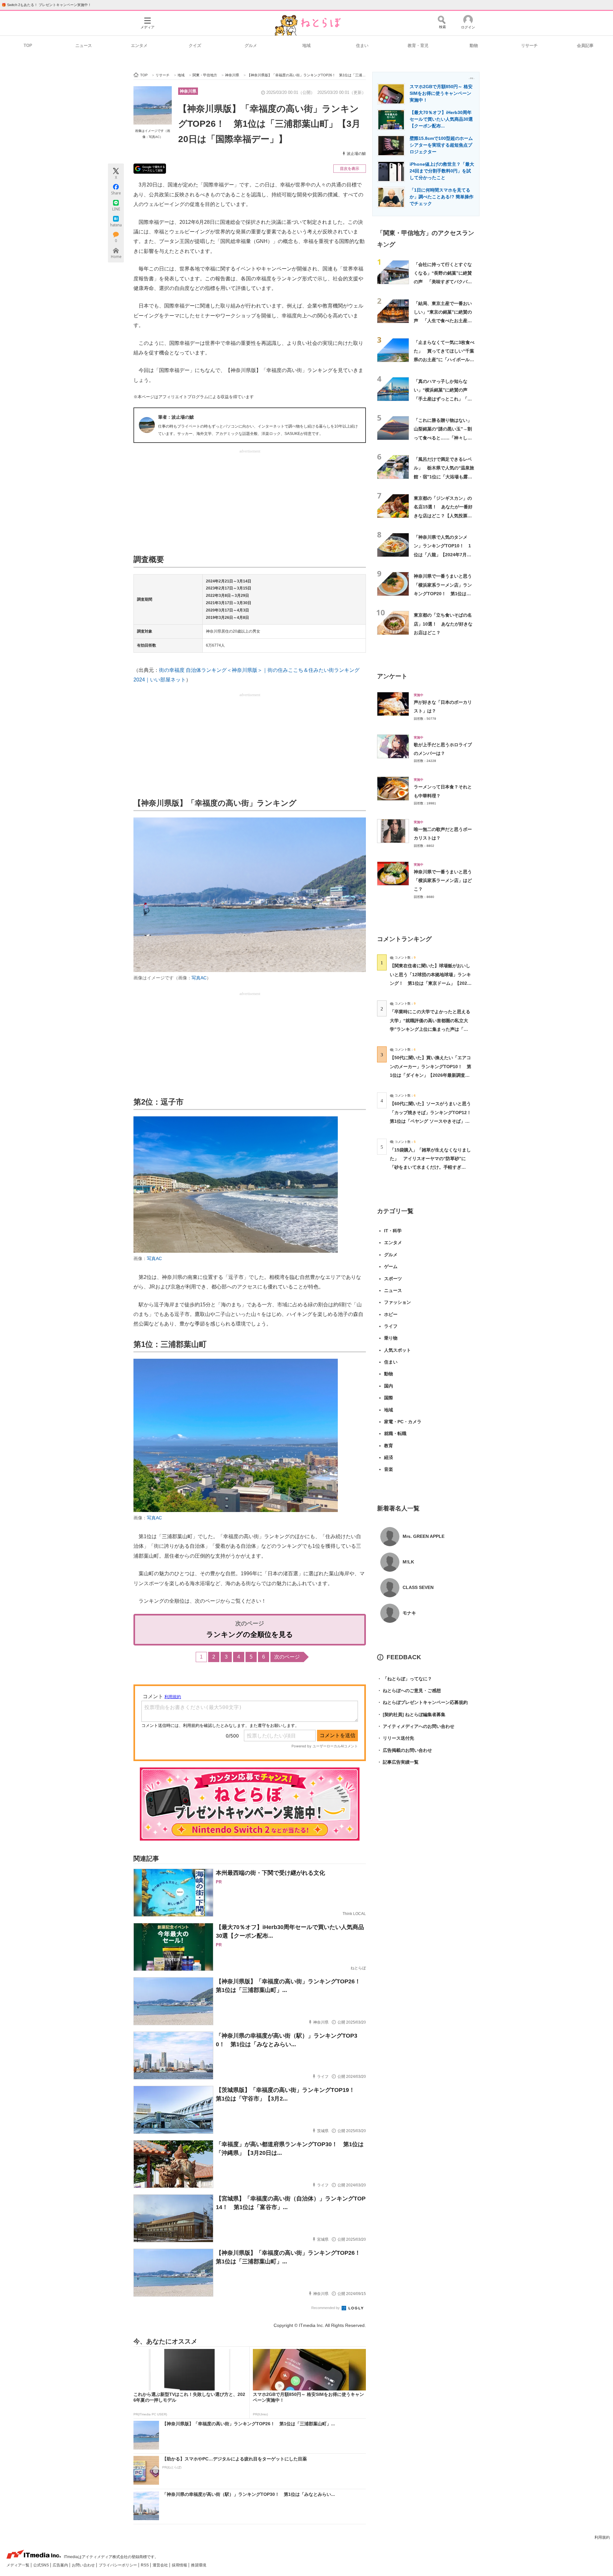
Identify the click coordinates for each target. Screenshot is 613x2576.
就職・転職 (395, 1433)
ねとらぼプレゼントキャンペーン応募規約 (422, 1702)
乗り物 (391, 1338)
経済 (389, 1457)
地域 (306, 46)
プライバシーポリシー (118, 2565)
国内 (389, 1386)
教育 (389, 1446)
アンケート (392, 676)
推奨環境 (199, 2565)
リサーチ (529, 46)
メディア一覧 (18, 2565)
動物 (474, 46)
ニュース (84, 46)
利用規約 (602, 2537)
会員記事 (585, 46)
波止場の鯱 (356, 154)
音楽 (389, 1469)
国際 (389, 1398)
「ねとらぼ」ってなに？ (405, 1679)
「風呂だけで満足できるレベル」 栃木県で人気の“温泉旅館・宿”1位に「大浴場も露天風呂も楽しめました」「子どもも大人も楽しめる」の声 (444, 477)
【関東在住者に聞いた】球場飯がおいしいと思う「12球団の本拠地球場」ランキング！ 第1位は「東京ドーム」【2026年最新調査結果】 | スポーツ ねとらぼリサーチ (430, 983)
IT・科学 (393, 1231)
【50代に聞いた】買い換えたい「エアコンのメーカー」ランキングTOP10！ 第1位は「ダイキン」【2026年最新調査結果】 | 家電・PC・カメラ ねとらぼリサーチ (431, 1075)
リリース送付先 (396, 1738)
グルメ (251, 46)
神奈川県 (188, 91)
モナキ (409, 1613)
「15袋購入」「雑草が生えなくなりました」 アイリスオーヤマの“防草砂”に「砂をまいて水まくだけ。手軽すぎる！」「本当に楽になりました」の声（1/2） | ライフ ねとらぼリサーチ (430, 1167)
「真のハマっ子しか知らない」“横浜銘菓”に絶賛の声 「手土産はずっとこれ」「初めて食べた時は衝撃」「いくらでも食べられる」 (443, 399)
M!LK (408, 1562)
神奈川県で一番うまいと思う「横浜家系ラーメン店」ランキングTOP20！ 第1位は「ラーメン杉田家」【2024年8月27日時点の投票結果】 (443, 593)
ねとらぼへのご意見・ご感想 (409, 1691)
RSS (145, 2565)
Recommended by (326, 2308)
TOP (28, 46)
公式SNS (42, 2565)
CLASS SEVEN (418, 1587)
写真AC (199, 978)
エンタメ (139, 46)
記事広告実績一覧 (398, 1762)
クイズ (195, 46)
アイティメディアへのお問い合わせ (416, 1726)
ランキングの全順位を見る (250, 1634)
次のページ (287, 1657)
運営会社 (161, 2565)
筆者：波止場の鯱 (176, 417)
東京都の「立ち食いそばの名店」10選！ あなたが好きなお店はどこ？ (443, 624)
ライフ (391, 1326)
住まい (362, 46)
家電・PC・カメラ (403, 1422)
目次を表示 (350, 169)
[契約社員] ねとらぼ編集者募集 (411, 1714)
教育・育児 (418, 46)
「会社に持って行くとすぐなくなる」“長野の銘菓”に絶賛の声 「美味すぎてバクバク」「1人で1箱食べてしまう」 (443, 282)
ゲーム (391, 1266)
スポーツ (393, 1279)
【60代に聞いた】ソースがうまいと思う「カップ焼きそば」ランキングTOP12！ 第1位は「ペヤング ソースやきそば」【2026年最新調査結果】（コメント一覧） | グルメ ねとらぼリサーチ (433, 1121)
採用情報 (180, 2565)
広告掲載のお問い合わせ (405, 1750)
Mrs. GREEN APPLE (424, 1536)
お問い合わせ (84, 2565)
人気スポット (397, 1350)
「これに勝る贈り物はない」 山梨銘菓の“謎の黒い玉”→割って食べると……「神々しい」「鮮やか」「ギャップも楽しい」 (445, 438)
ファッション (397, 1302)
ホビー (391, 1314)
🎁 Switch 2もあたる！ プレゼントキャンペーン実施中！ (46, 5)
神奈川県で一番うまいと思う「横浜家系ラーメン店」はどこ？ (443, 881)
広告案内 (61, 2565)
